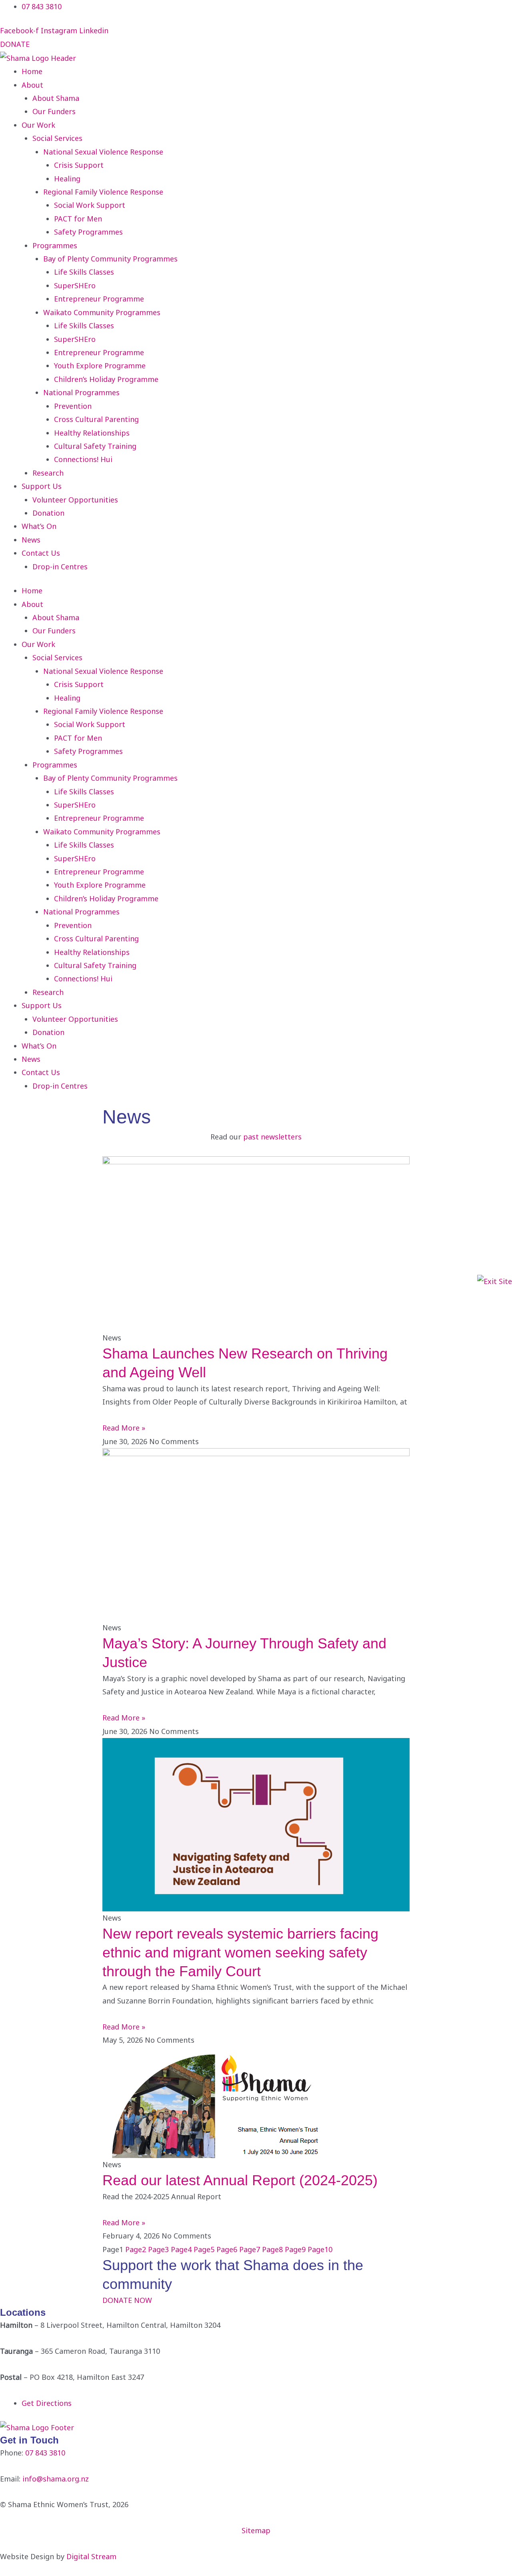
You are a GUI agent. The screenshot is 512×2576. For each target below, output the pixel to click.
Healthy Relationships (92, 433)
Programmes (55, 245)
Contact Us (41, 553)
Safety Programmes (88, 232)
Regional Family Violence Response (103, 192)
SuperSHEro (75, 285)
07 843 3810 (45, 2453)
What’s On (39, 526)
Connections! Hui (83, 459)
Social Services (57, 138)
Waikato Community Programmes (102, 312)
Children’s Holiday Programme (106, 379)
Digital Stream (91, 2556)
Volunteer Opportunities (75, 500)
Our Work (38, 125)
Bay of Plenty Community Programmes (110, 259)
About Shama (56, 98)
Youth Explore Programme (100, 366)
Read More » (124, 1428)
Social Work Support (90, 205)
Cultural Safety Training (95, 446)
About (32, 85)
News (31, 540)
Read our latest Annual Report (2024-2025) (240, 2180)
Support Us (42, 486)
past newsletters (272, 1137)
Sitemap (256, 2530)
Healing (67, 179)
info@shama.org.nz (56, 2479)
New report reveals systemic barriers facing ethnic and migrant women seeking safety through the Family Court (240, 1952)
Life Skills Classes (84, 272)
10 (320, 2249)
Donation (48, 513)
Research (48, 473)
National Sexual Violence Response (103, 152)
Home (32, 71)
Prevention (73, 406)
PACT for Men (78, 219)
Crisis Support (79, 165)
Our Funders (54, 111)
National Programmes (81, 392)
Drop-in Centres (60, 567)
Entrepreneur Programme (99, 299)
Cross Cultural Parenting (96, 419)
